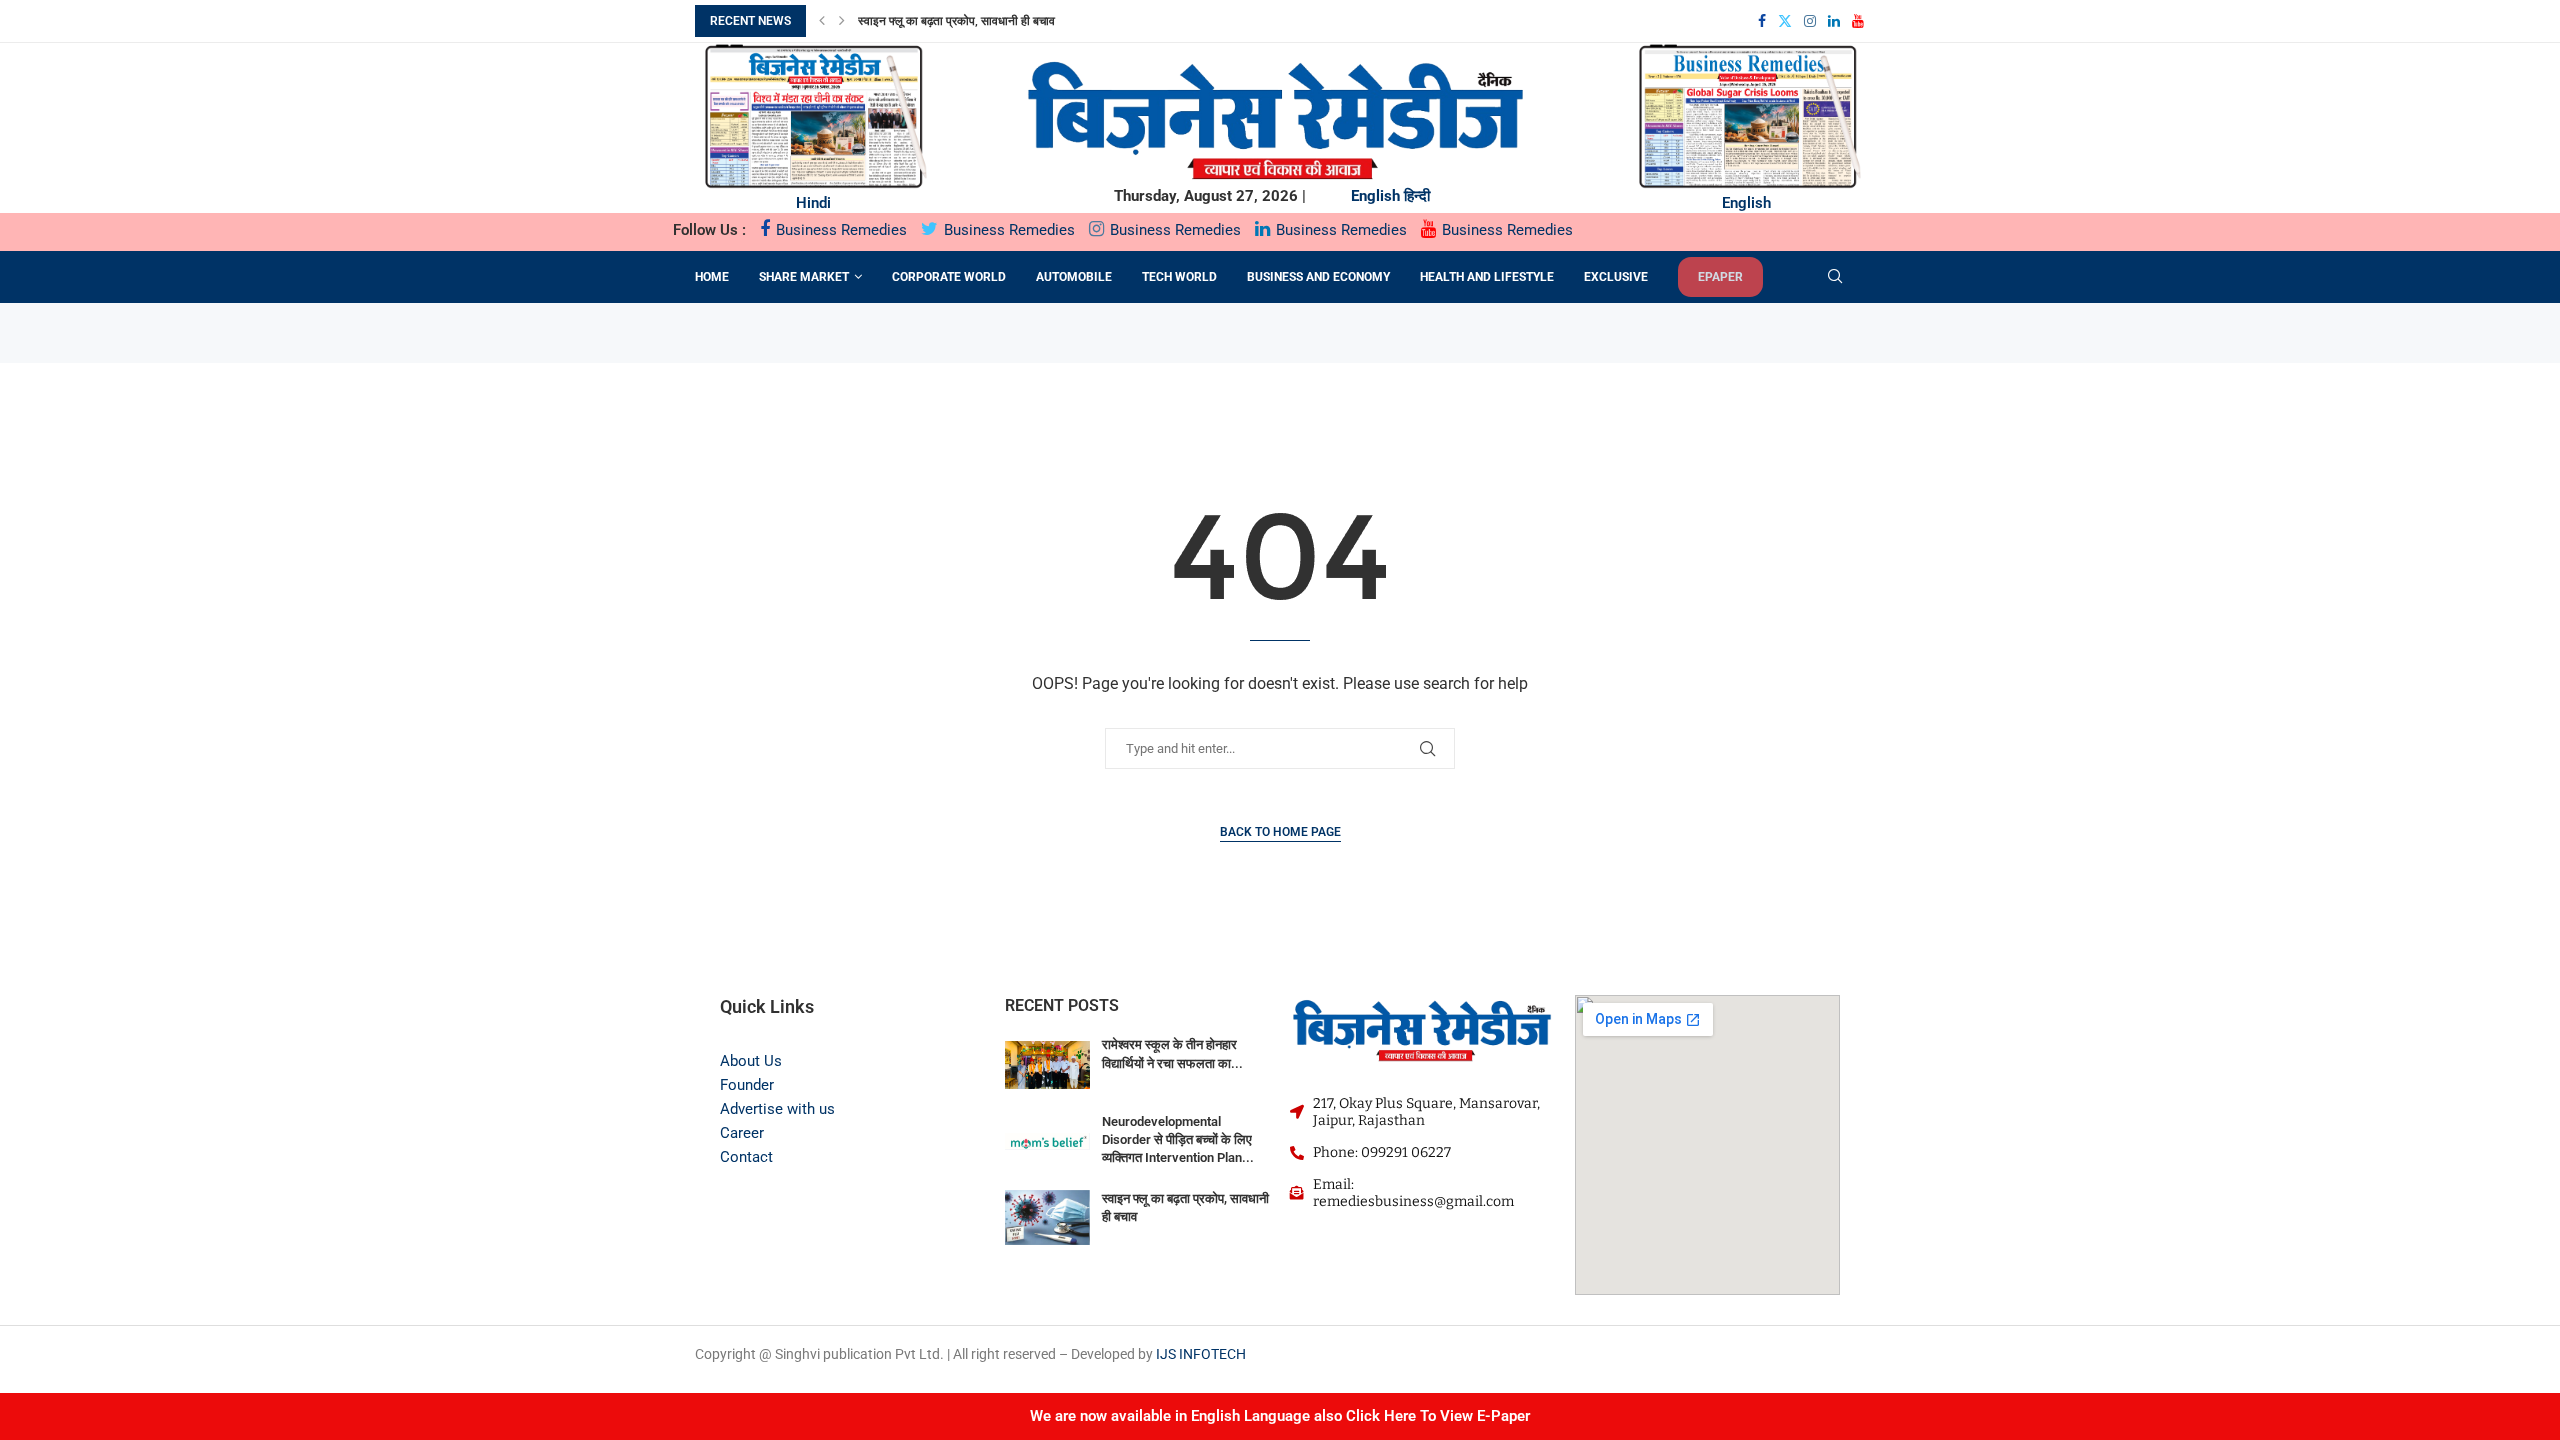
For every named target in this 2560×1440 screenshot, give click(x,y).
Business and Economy (1318, 277)
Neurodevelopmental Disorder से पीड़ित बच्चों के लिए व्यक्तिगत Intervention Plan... (1178, 1139)
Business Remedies (839, 230)
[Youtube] (1858, 21)
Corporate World (949, 277)
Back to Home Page (1280, 832)
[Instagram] (1810, 21)
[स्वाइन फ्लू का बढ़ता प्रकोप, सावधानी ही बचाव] (1047, 1218)
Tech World (1179, 277)
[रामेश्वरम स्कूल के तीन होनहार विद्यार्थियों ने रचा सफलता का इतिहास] (1047, 1064)
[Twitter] (1785, 21)
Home (712, 277)
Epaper (1720, 277)
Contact (746, 1157)
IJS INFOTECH (1201, 1354)
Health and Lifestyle (1487, 277)
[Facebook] (1762, 21)
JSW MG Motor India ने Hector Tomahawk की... (999, 23)
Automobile (1074, 277)
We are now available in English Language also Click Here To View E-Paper (1280, 1416)
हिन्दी (1417, 196)
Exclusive (1616, 277)
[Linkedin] (1834, 21)
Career (742, 1133)
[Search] (1835, 277)
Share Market (804, 277)
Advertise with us (777, 1109)
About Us (751, 1061)
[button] (822, 21)
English (1375, 196)
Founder (747, 1085)
